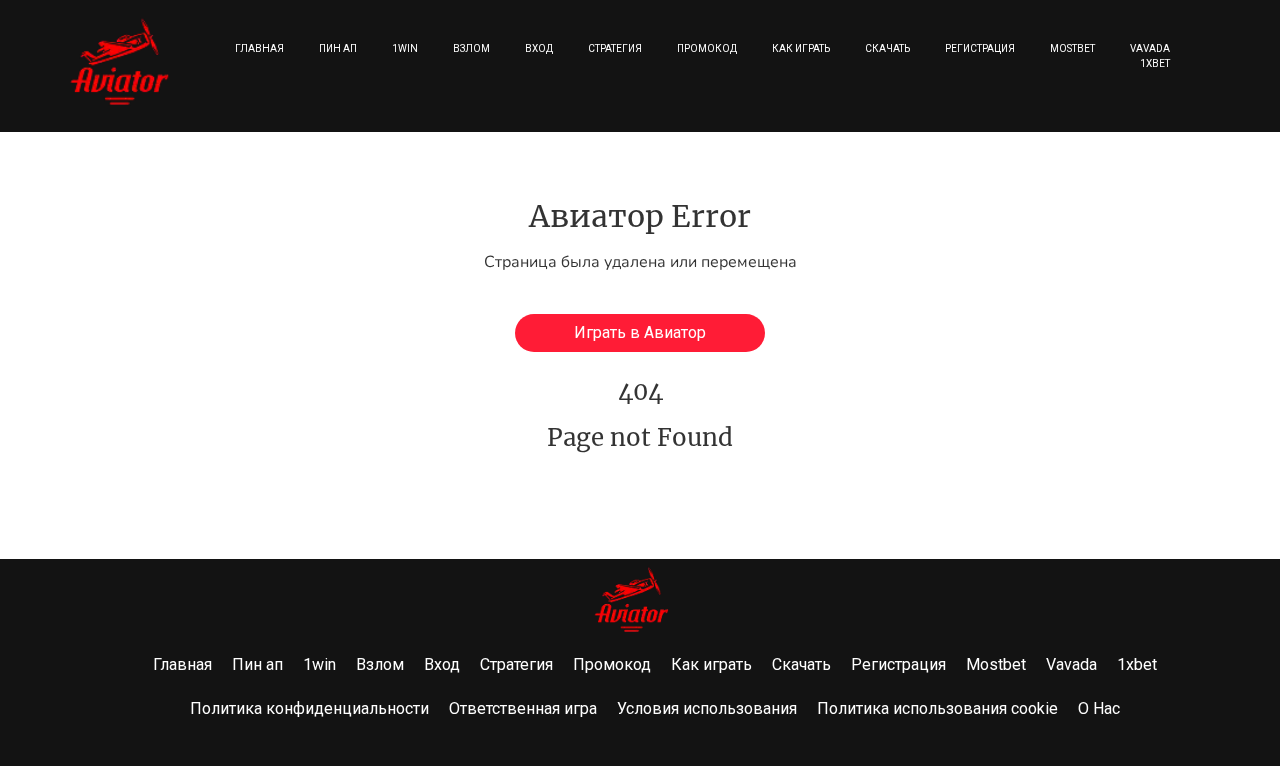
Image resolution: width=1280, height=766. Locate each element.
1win (405, 48)
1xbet (1155, 63)
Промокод (707, 48)
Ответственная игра (523, 708)
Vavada (1150, 48)
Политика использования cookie (937, 708)
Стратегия (615, 48)
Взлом (471, 48)
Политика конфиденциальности (309, 708)
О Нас (1099, 708)
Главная (259, 48)
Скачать (887, 48)
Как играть (801, 48)
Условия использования (707, 708)
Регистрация (980, 48)
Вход (539, 48)
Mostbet (1072, 48)
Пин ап (338, 48)
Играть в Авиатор (640, 332)
